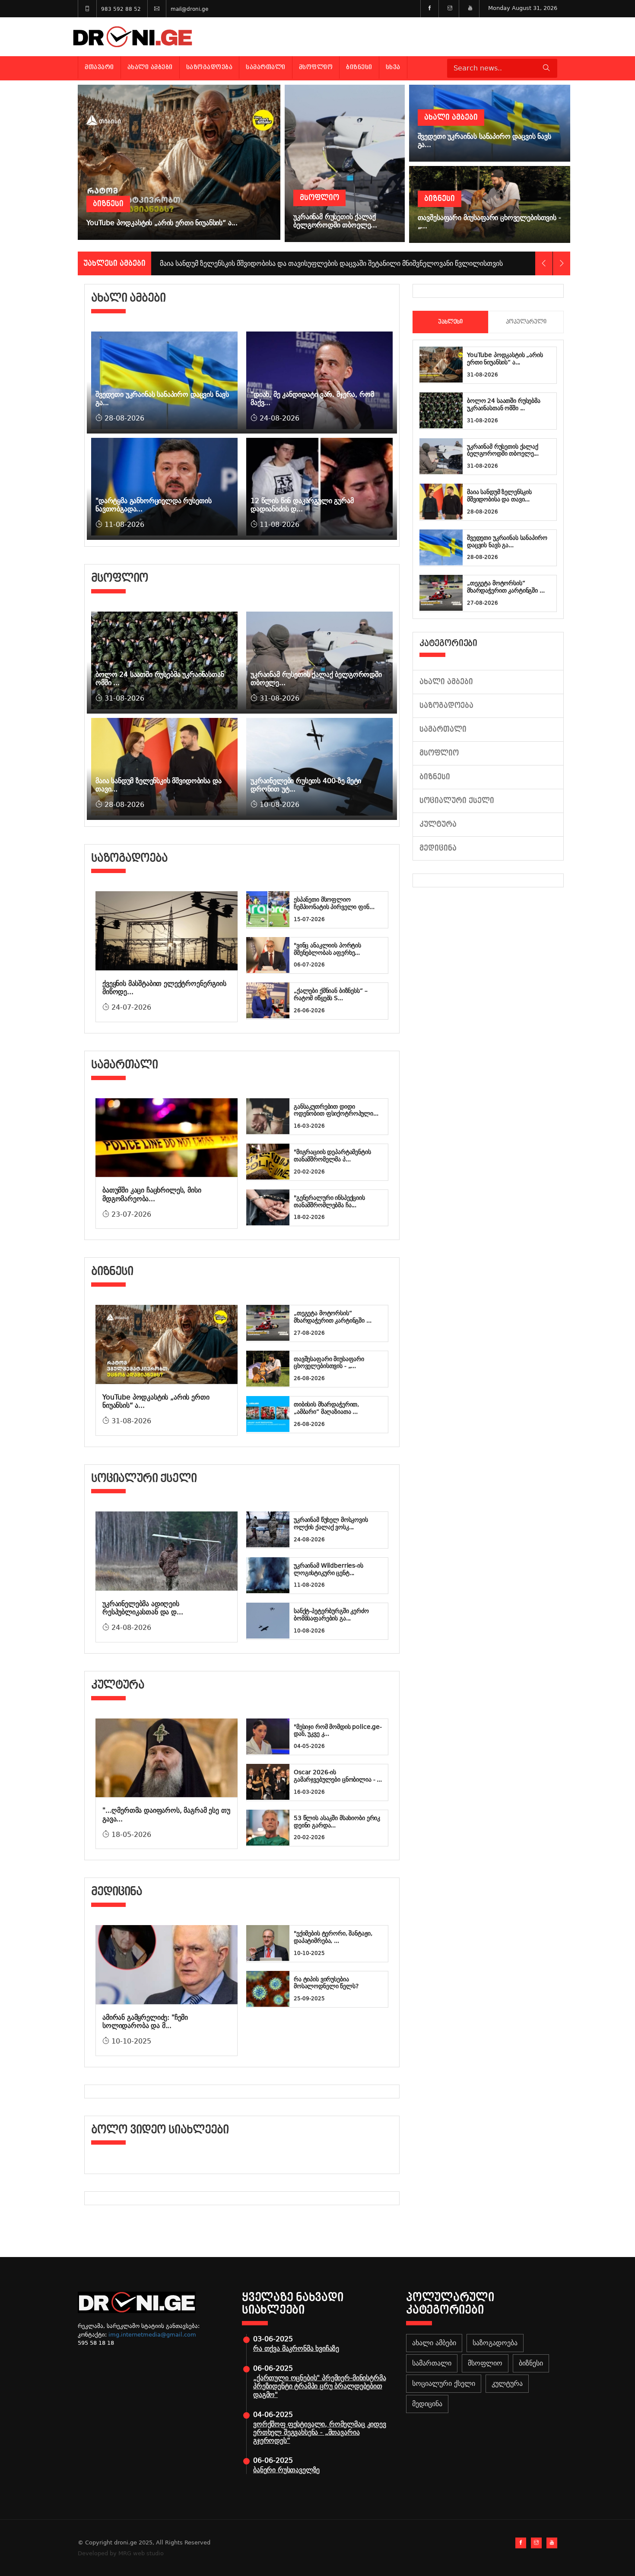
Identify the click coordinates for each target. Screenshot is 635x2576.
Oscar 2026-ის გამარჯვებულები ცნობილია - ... (338, 1776)
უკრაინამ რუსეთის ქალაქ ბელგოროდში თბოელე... (503, 450)
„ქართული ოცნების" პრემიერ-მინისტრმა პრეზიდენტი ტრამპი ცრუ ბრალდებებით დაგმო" (319, 2386)
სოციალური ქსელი (457, 801)
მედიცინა (438, 848)
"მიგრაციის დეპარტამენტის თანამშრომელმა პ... (332, 1156)
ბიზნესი (359, 67)
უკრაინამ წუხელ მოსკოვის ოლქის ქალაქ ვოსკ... (331, 1523)
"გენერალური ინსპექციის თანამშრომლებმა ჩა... (329, 1201)
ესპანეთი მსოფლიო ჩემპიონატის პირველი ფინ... (334, 903)
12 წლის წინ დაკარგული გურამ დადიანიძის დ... (302, 505)
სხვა (393, 67)
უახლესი (450, 322)
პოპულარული (526, 322)
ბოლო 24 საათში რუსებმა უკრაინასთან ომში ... (504, 404)
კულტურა (438, 824)
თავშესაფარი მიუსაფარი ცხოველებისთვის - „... (329, 1363)
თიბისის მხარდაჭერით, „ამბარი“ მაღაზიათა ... (326, 1408)
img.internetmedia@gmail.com (152, 2335)
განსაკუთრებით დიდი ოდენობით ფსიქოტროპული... (336, 1110)
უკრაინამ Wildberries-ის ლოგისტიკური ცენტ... (329, 1569)
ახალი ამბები (150, 67)
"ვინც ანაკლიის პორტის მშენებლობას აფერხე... (327, 949)
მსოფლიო (316, 67)
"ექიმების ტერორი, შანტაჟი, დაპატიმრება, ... (333, 1937)
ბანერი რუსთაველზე (286, 2470)
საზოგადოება (210, 67)
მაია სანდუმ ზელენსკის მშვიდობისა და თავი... (499, 496)
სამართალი (266, 67)
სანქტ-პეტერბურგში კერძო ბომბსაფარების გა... (331, 1615)
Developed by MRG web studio (121, 2553)
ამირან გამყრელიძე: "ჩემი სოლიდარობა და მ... (145, 2021)
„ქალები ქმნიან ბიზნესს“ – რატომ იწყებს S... (331, 994)
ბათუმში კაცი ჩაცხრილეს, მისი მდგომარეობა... (152, 1194)
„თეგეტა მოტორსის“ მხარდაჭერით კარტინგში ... (333, 1317)
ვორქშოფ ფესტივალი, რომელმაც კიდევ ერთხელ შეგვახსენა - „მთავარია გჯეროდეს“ (320, 2432)
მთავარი (99, 67)
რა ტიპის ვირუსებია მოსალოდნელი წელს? (326, 1983)
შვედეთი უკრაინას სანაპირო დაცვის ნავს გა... (507, 541)
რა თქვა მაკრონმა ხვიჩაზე (296, 2348)
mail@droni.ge (189, 9)
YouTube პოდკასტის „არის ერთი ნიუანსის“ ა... (505, 359)
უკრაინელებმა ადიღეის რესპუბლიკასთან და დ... (143, 1608)
